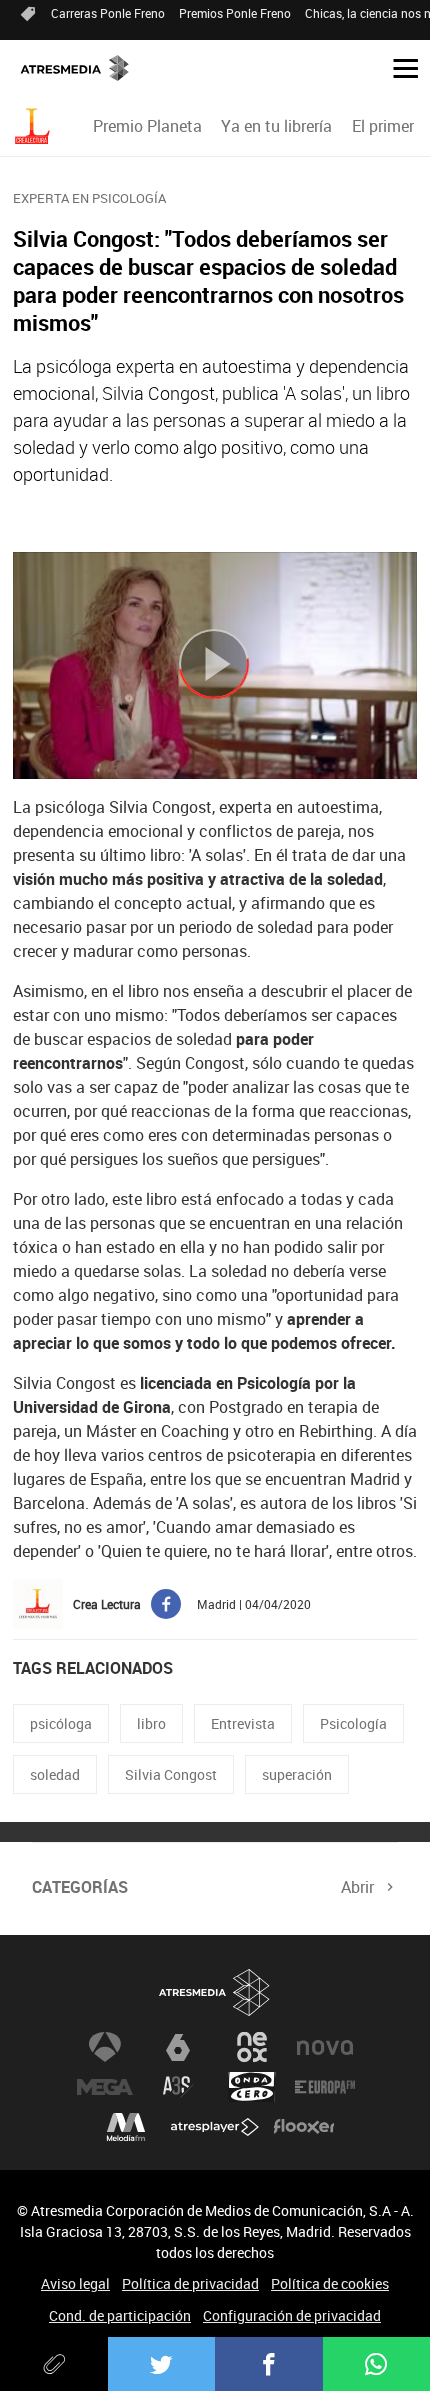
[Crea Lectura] (35, 126)
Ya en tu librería (276, 126)
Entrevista (243, 1723)
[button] (398, 67)
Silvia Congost (171, 1774)
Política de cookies (330, 2283)
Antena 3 (105, 2047)
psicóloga (61, 1723)
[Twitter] (162, 2364)
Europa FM (325, 2087)
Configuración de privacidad (292, 2315)
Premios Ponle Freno (235, 13)
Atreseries (178, 2087)
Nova (325, 2047)
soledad (55, 1774)
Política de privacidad (190, 2283)
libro (151, 1723)
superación (297, 1774)
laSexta (178, 2047)
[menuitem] (148, 126)
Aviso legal (75, 2283)
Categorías (80, 1887)
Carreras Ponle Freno (108, 13)
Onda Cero (252, 2087)
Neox (252, 2047)
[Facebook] (269, 2364)
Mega (105, 2087)
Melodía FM (126, 2127)
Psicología (353, 1723)
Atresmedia (215, 1992)
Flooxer (304, 2127)
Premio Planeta (147, 126)
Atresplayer (215, 2127)
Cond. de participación (120, 2315)
